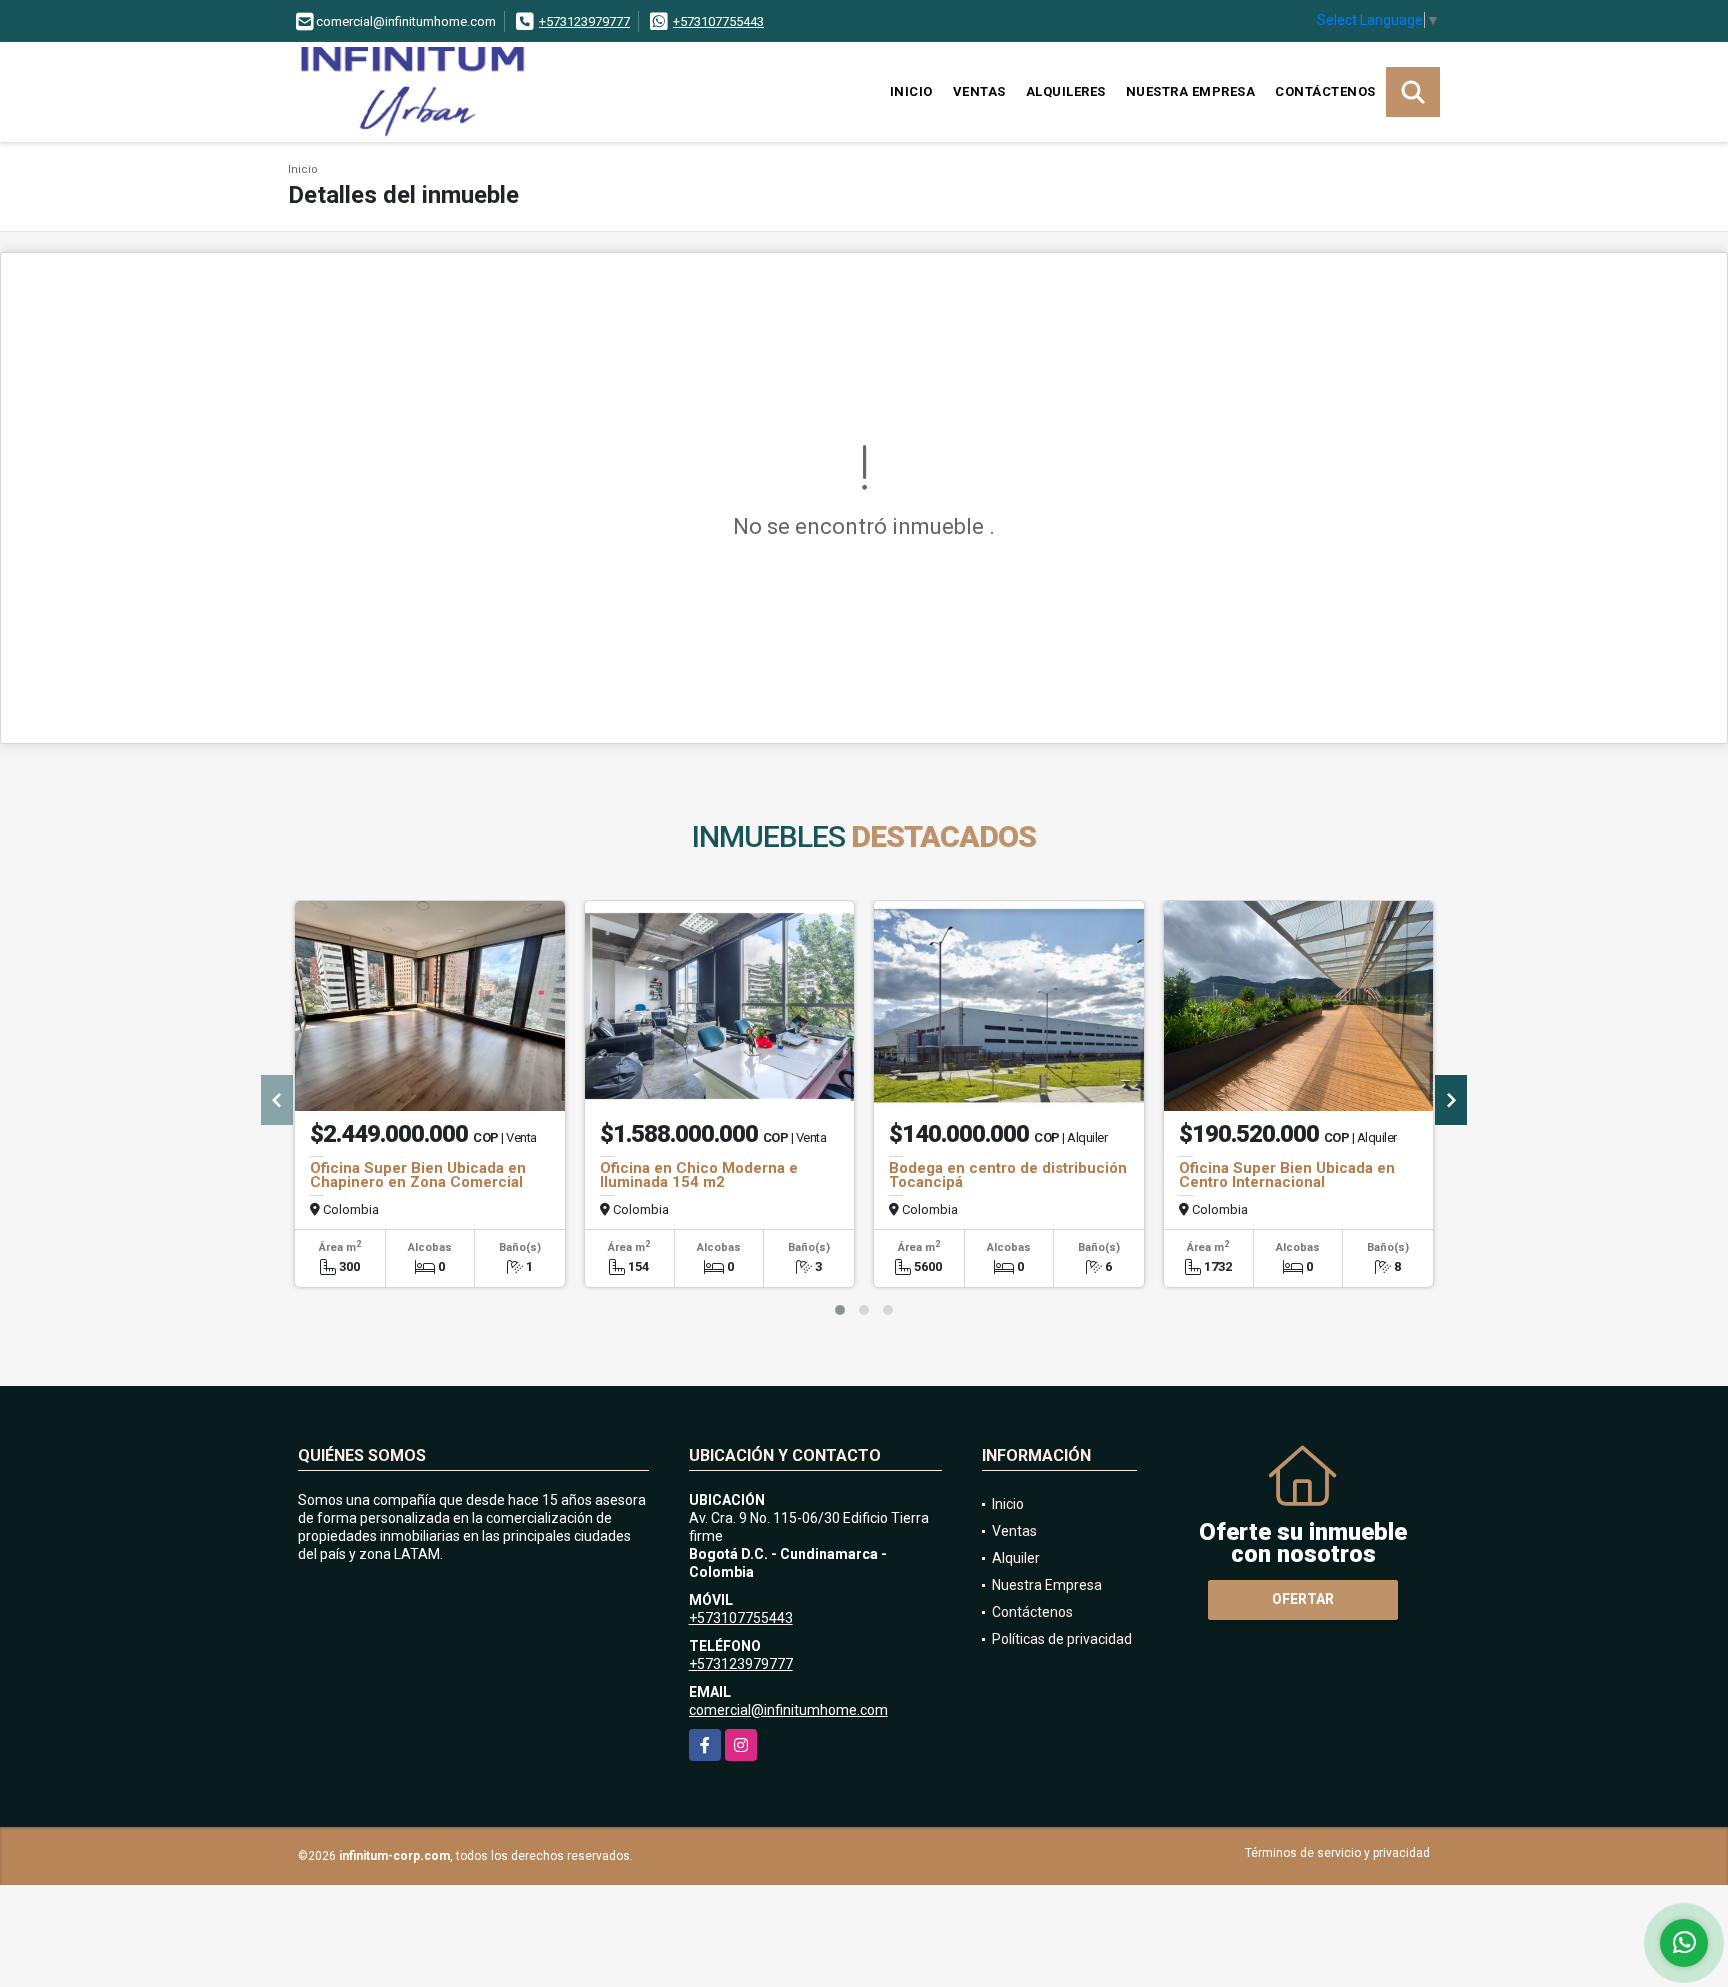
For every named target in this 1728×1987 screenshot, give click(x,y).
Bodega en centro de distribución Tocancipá (1008, 1175)
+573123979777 (584, 21)
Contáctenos (1325, 91)
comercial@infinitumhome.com (788, 1710)
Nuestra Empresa (1191, 91)
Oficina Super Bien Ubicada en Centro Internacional (1287, 1175)
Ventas (979, 91)
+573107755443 (718, 21)
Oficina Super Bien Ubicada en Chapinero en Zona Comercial (418, 1175)
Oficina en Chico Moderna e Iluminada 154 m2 (699, 1175)
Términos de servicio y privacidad (1337, 1853)
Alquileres (1066, 91)
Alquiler (1016, 1558)
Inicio (911, 91)
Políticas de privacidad (1062, 1639)
